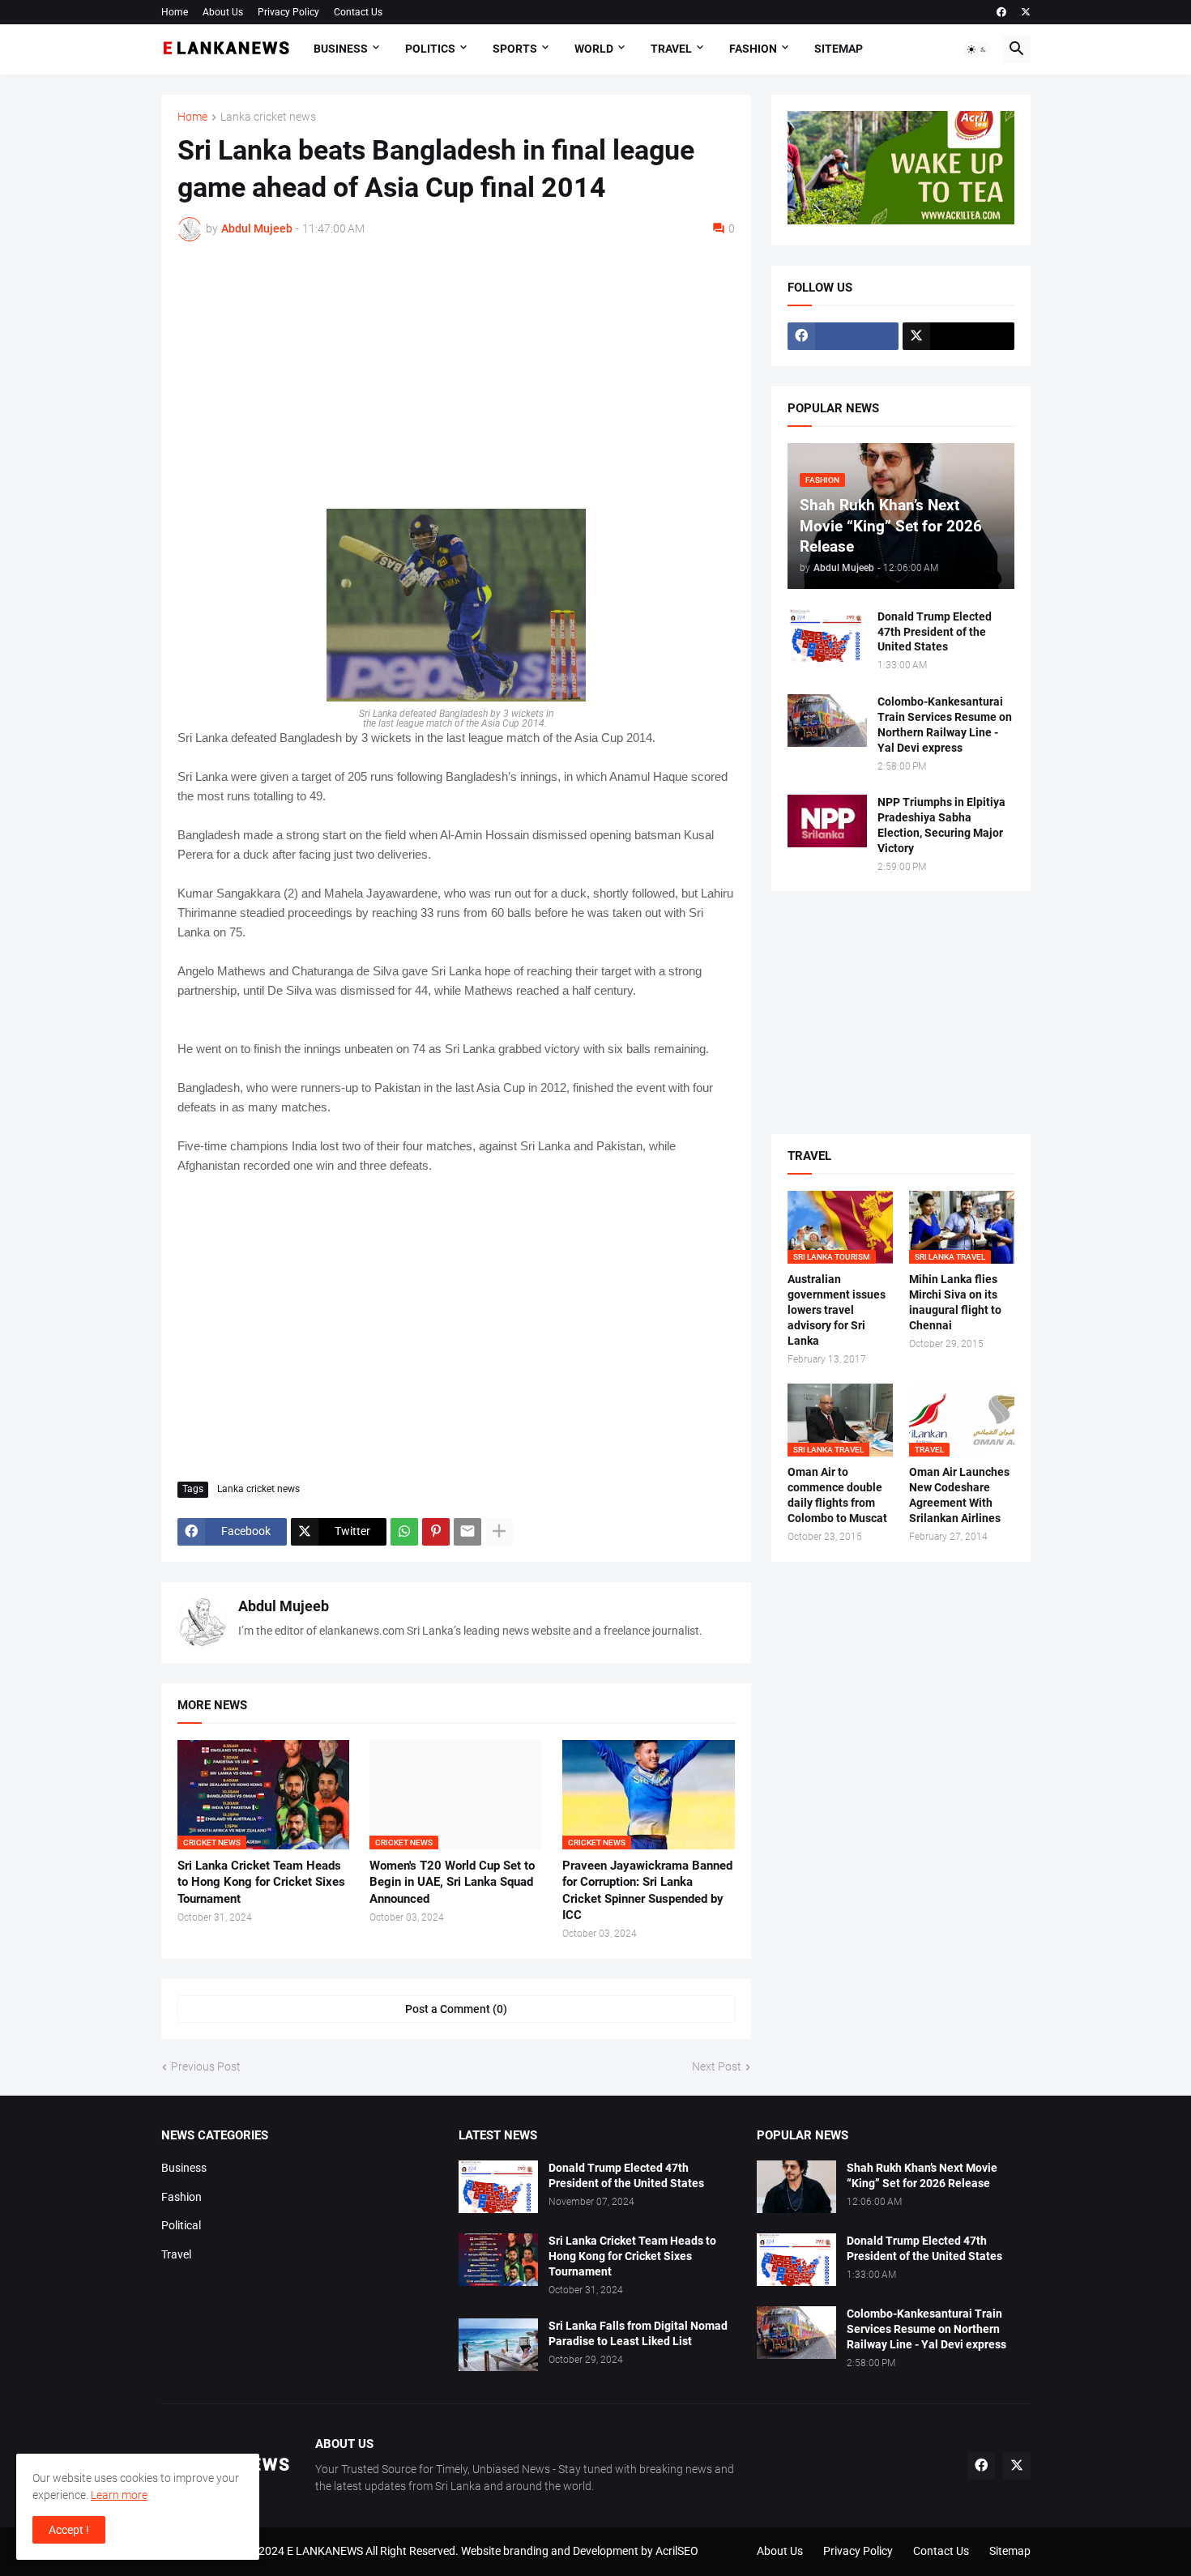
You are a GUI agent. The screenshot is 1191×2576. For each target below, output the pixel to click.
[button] (977, 49)
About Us (223, 12)
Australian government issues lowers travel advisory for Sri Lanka (837, 1310)
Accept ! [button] (69, 2530)
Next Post (717, 2066)
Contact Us (358, 12)
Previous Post (206, 2066)
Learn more (119, 2495)
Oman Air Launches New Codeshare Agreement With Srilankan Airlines (959, 1495)
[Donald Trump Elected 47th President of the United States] (827, 635)
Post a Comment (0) (456, 2009)
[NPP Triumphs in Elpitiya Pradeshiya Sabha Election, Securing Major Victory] (827, 821)
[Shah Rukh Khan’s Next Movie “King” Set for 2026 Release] (796, 2187)
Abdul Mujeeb (284, 1606)
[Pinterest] (436, 1532)
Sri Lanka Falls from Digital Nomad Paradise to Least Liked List (638, 2333)
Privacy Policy (288, 12)
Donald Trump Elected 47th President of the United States (935, 632)
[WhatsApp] (404, 1532)
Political (181, 2225)
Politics (430, 49)
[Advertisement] (456, 375)
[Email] (467, 1532)
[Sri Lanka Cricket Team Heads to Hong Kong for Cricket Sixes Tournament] (498, 2260)
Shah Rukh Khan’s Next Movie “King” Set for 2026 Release (922, 2175)
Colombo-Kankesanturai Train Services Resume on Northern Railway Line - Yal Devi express (945, 725)
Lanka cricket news (268, 117)
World (594, 49)
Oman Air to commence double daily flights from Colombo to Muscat (837, 1495)
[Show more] (499, 1532)
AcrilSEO (677, 2551)
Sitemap (839, 49)
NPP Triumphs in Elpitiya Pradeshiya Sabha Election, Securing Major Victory (941, 825)
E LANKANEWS (326, 2551)
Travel (671, 49)
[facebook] (1001, 12)
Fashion (753, 49)
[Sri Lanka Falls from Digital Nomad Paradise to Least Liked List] (498, 2345)
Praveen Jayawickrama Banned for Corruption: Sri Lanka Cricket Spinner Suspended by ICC (647, 1890)
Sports (515, 49)
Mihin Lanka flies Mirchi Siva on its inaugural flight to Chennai (955, 1302)
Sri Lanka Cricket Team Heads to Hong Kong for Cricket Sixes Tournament (261, 1882)
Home (175, 12)
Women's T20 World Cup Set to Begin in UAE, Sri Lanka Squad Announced (452, 1882)
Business (341, 49)
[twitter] (1026, 12)
